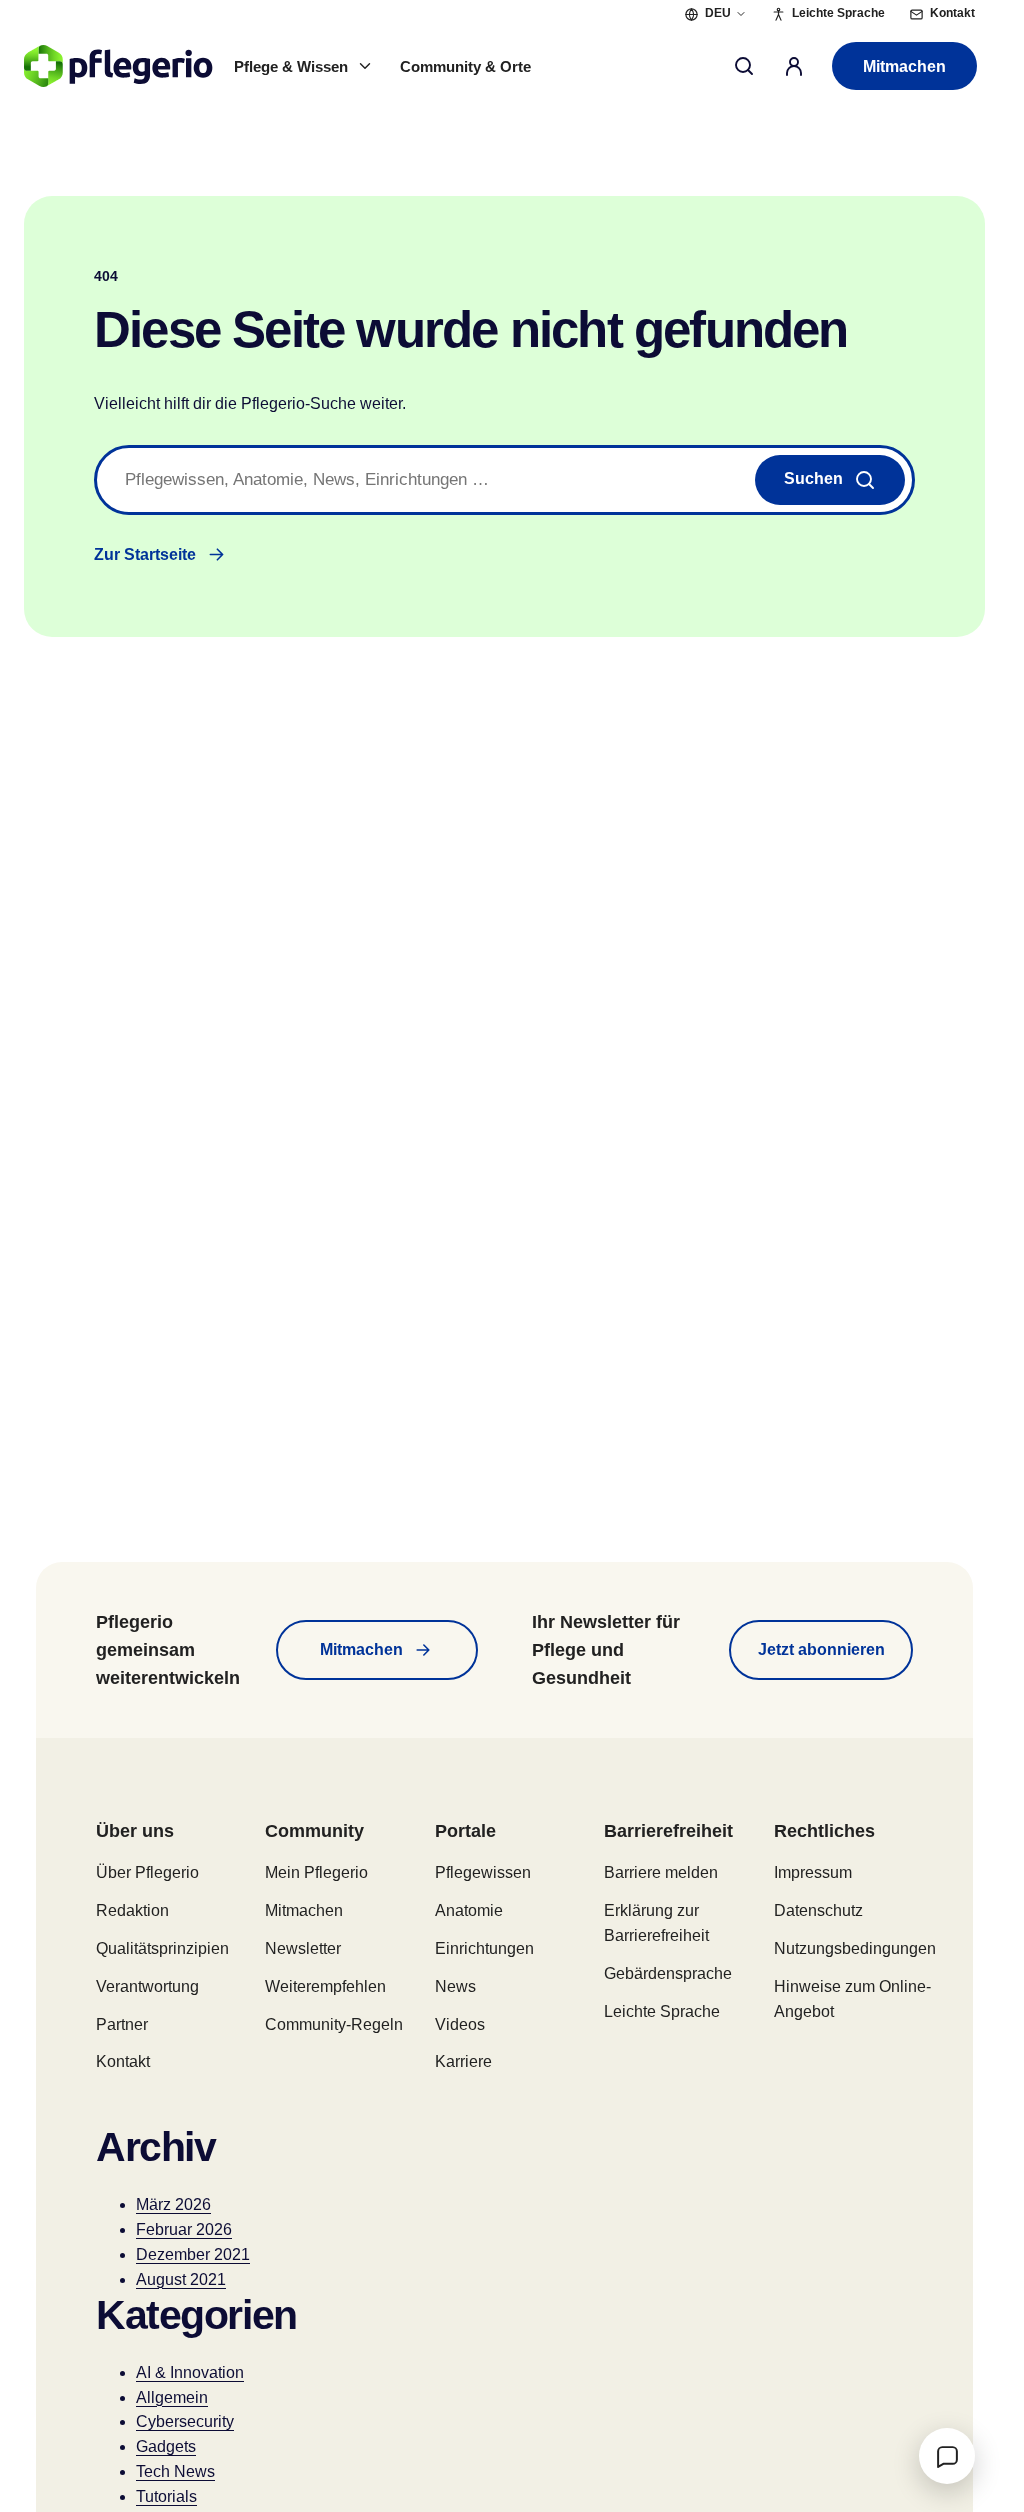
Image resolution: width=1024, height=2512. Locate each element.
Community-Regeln (334, 2024)
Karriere (463, 2061)
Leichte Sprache (662, 2011)
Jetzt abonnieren (821, 1649)
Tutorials (166, 2496)
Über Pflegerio (147, 1872)
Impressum (813, 1872)
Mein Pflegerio (316, 1872)
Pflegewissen (483, 1872)
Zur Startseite (145, 554)
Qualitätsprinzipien (162, 1948)
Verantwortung (147, 1986)
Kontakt (123, 2061)
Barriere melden (661, 1872)
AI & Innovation (190, 2372)
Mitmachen (904, 66)
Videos (460, 2024)
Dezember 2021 (193, 2254)
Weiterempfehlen (325, 1986)
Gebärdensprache (668, 1973)
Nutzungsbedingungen (855, 1948)
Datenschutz (818, 1910)
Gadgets (166, 2446)
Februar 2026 (184, 2229)
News (455, 1986)
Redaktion (132, 1910)
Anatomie (469, 1910)
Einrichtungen (484, 1948)
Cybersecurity (185, 2421)
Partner (122, 2024)
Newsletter (303, 1948)
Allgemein (172, 2397)
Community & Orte (465, 66)
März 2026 (173, 2204)
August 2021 (181, 2279)
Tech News (175, 2471)
